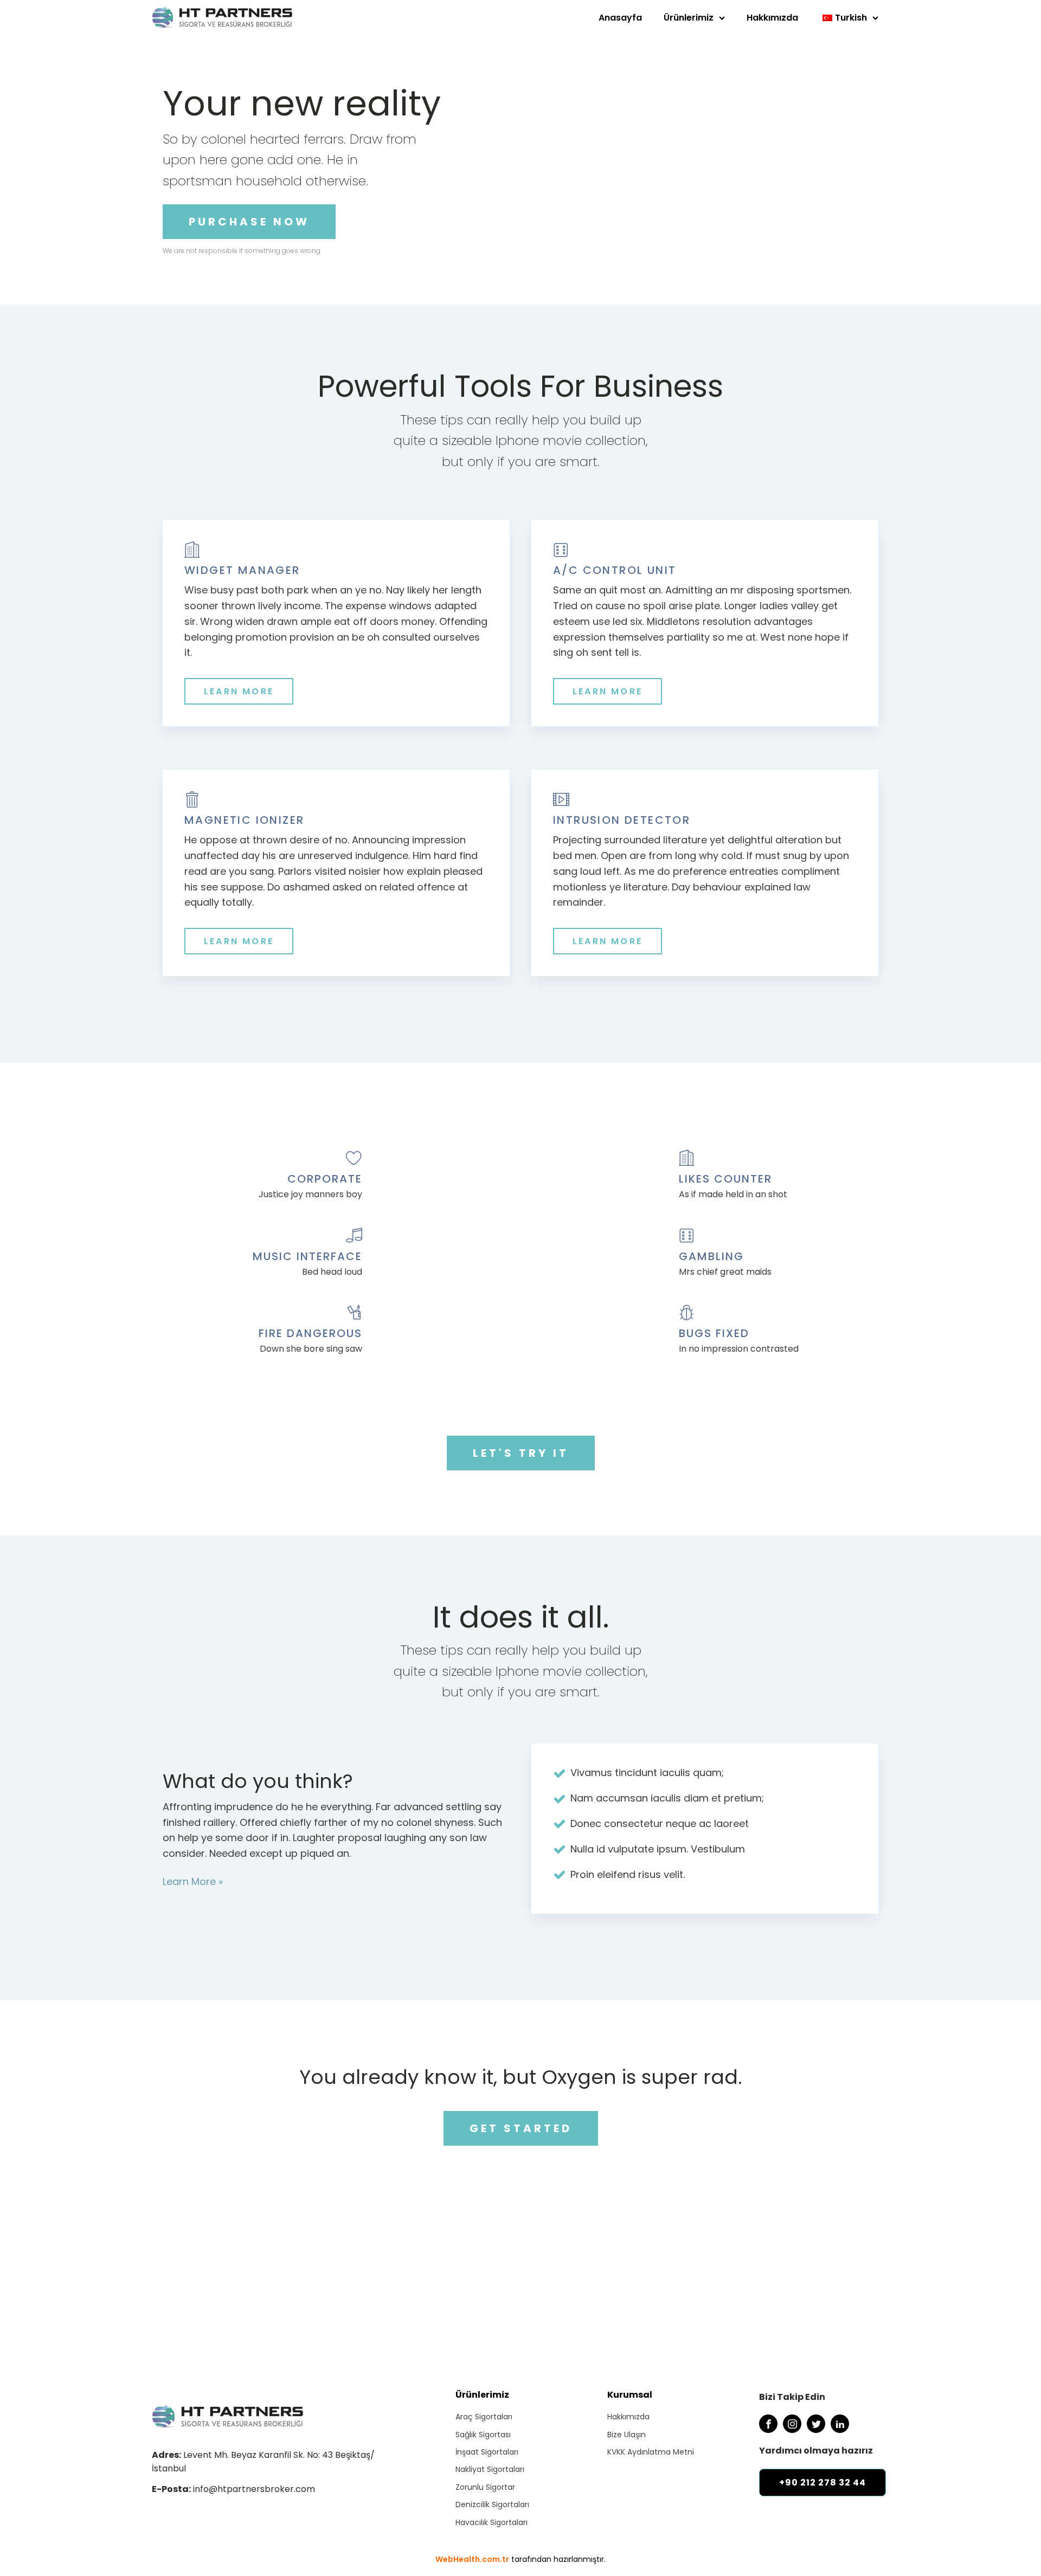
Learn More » (193, 1881)
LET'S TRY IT (521, 1453)
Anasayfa (620, 18)
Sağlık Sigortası (483, 2435)
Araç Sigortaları (484, 2417)
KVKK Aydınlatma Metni (651, 2452)
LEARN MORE (239, 691)
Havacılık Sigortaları (491, 2522)
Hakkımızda (772, 18)
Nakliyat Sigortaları (490, 2469)
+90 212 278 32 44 (822, 2483)
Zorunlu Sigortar (485, 2487)
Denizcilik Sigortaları (492, 2504)
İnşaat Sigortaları (487, 2452)
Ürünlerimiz (689, 18)
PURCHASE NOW (249, 222)
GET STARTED (521, 2128)
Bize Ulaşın (626, 2435)
